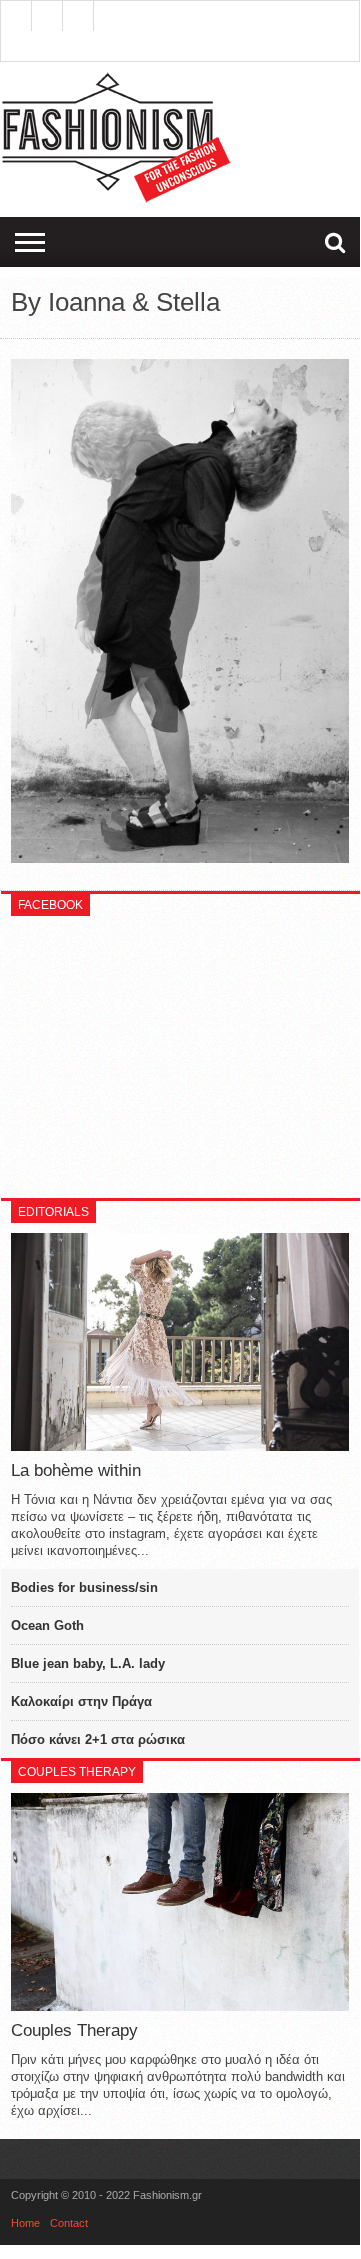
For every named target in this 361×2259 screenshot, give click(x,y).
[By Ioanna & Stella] (179, 858)
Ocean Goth (47, 1625)
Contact (69, 2223)
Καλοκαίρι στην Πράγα (81, 1701)
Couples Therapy (74, 2030)
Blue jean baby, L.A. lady (88, 1663)
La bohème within (76, 1470)
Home (25, 2223)
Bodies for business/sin (84, 1587)
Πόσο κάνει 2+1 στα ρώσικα (98, 1739)
